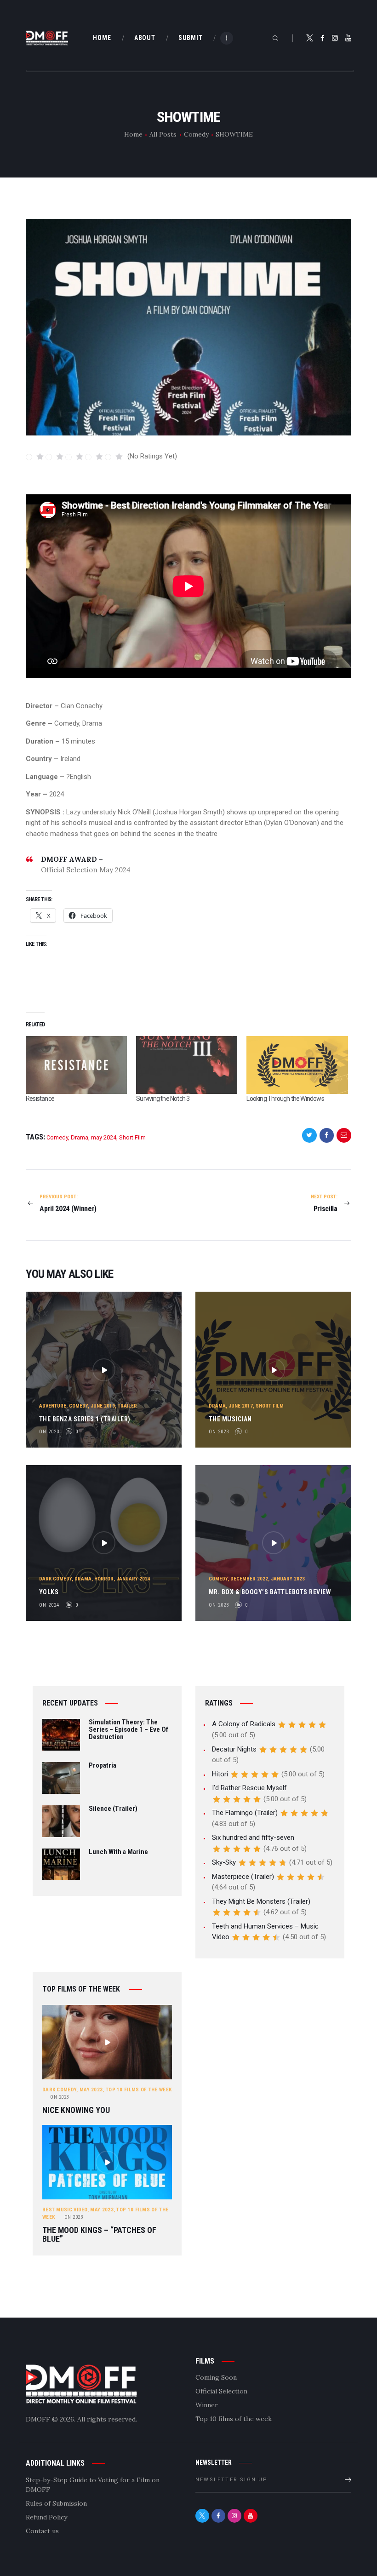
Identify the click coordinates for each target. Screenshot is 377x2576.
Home (133, 134)
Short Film (132, 1137)
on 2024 (49, 1605)
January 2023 (288, 1579)
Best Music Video (65, 2210)
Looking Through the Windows (285, 1099)
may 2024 (104, 1137)
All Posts (163, 134)
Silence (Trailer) (113, 1809)
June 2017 (241, 1406)
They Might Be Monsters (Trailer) (261, 1901)
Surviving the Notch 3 (163, 1099)
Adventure (53, 1406)
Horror (104, 1579)
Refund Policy (46, 2517)
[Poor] (55, 457)
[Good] (94, 457)
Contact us (42, 2531)
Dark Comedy (55, 1579)
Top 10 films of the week (139, 2090)
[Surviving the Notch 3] (187, 1065)
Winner (207, 2405)
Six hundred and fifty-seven (253, 1838)
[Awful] (35, 457)
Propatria (103, 1766)
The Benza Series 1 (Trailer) (85, 1419)
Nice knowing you (76, 2110)
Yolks (49, 1592)
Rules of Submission (56, 2503)
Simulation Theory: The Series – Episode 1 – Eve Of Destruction (129, 1730)
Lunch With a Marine (118, 1852)
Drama (80, 1137)
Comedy (196, 134)
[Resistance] (76, 1065)
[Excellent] (114, 457)
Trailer (127, 1406)
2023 (60, 2097)
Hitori (220, 1774)
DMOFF (38, 2419)
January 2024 (133, 1579)
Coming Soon (216, 2377)
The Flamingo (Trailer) (245, 1813)
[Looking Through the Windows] (297, 1065)
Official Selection (221, 2391)
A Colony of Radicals (244, 1724)
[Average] (75, 457)
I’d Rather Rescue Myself (249, 1788)
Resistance (40, 1099)
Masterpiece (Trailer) (243, 1877)
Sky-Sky (224, 1862)
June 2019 (103, 1406)
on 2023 (49, 1432)
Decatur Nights (234, 1749)
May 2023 (91, 2090)
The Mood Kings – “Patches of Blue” (99, 2235)
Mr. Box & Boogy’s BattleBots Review (270, 1592)
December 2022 (249, 1579)
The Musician (230, 1419)
